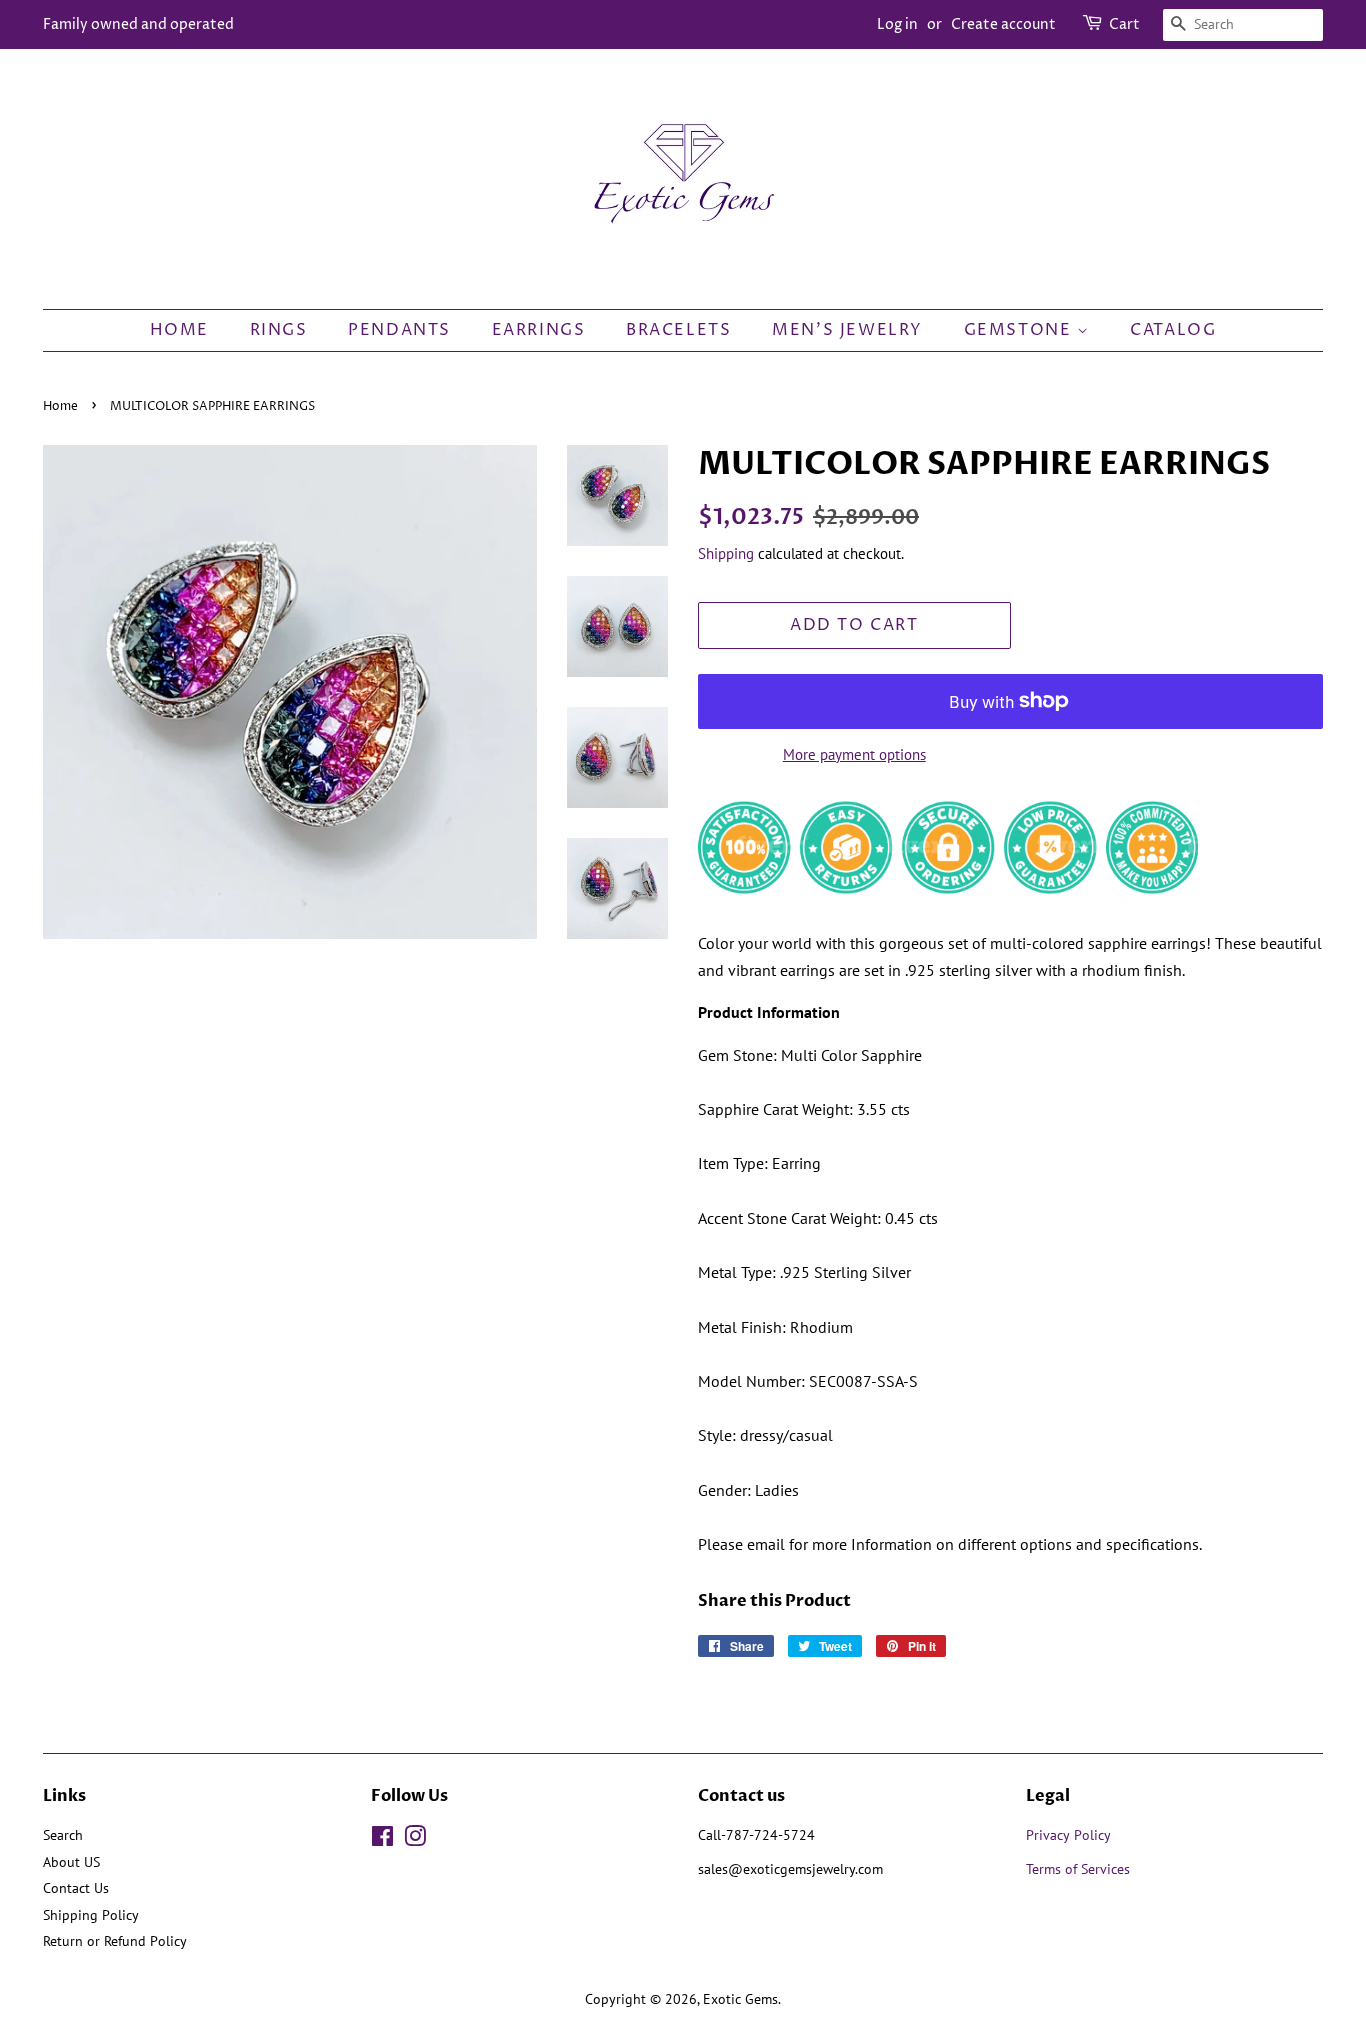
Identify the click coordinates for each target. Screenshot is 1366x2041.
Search (63, 1835)
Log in (897, 24)
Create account (1003, 24)
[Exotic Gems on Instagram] (415, 1840)
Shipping (726, 553)
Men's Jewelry (847, 330)
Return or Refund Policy (115, 1941)
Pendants (399, 330)
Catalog (1173, 330)
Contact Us (76, 1888)
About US (71, 1862)
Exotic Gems (740, 1999)
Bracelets (678, 330)
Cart (1124, 24)
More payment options (854, 754)
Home (179, 330)
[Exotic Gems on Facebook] (382, 1840)
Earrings (539, 330)
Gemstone (1020, 330)
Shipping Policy (91, 1915)
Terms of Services (1080, 1869)
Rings (279, 330)
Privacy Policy (1068, 1835)
